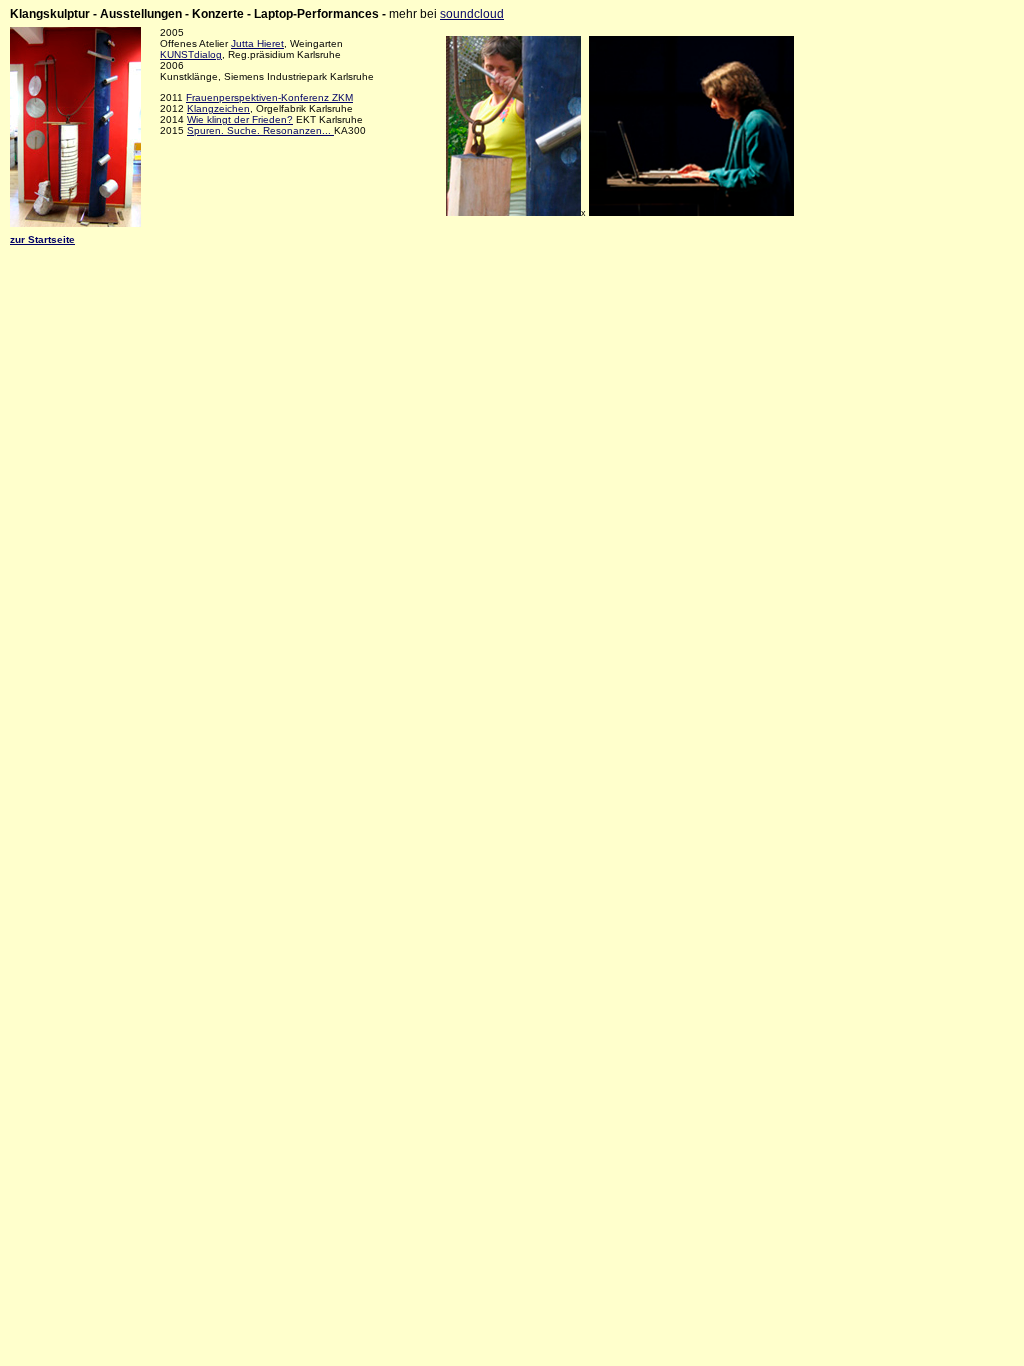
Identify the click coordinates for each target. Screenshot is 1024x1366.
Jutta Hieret (257, 43)
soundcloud (472, 14)
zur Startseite (42, 239)
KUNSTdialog (191, 54)
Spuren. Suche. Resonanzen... (260, 130)
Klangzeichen (218, 108)
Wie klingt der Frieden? (240, 119)
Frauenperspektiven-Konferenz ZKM (269, 97)
